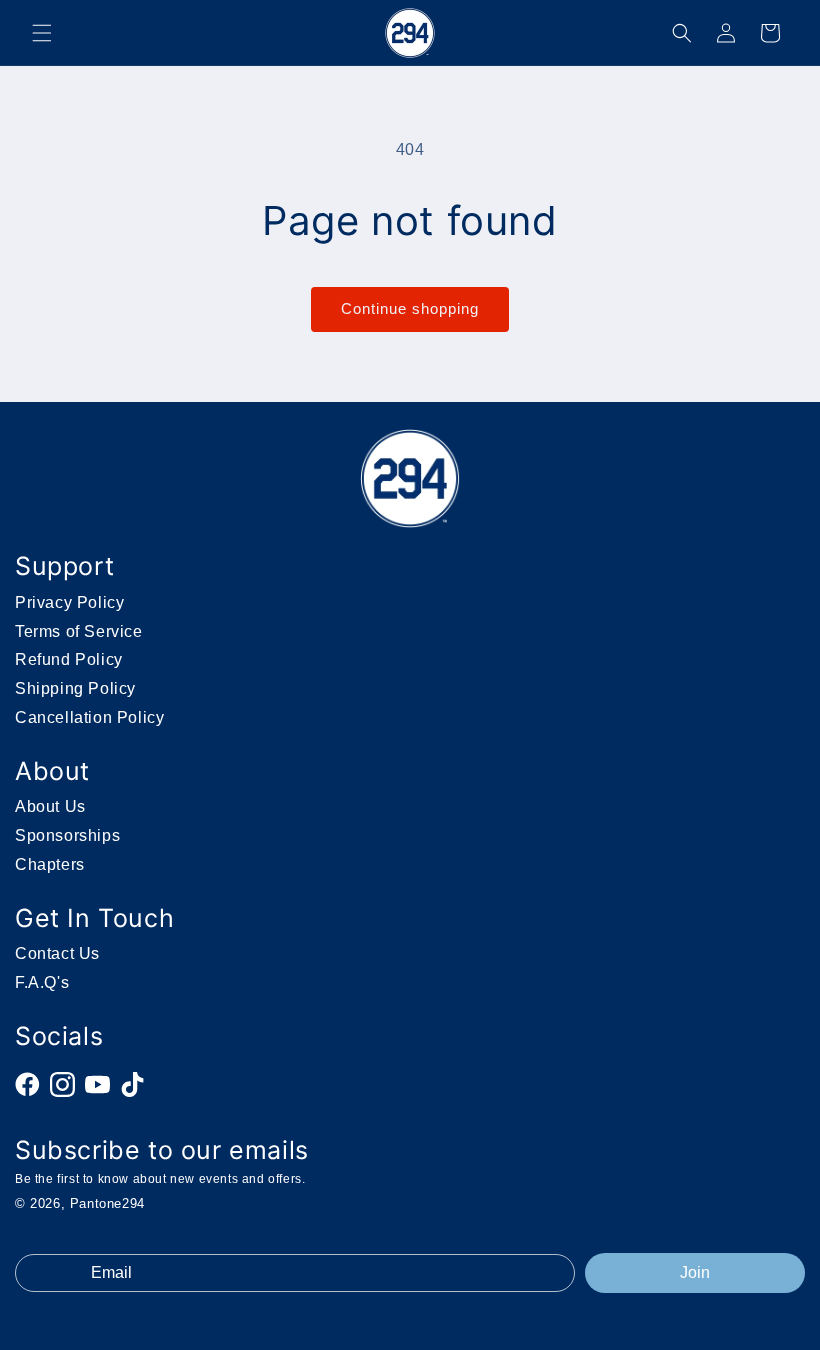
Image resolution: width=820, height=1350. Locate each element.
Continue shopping (410, 308)
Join (695, 1272)
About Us (50, 806)
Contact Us (57, 953)
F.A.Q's (42, 982)
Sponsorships (67, 835)
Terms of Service (79, 631)
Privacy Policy (69, 602)
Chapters (50, 864)
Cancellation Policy (89, 717)
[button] (42, 33)
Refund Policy (69, 659)
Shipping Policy (75, 688)
